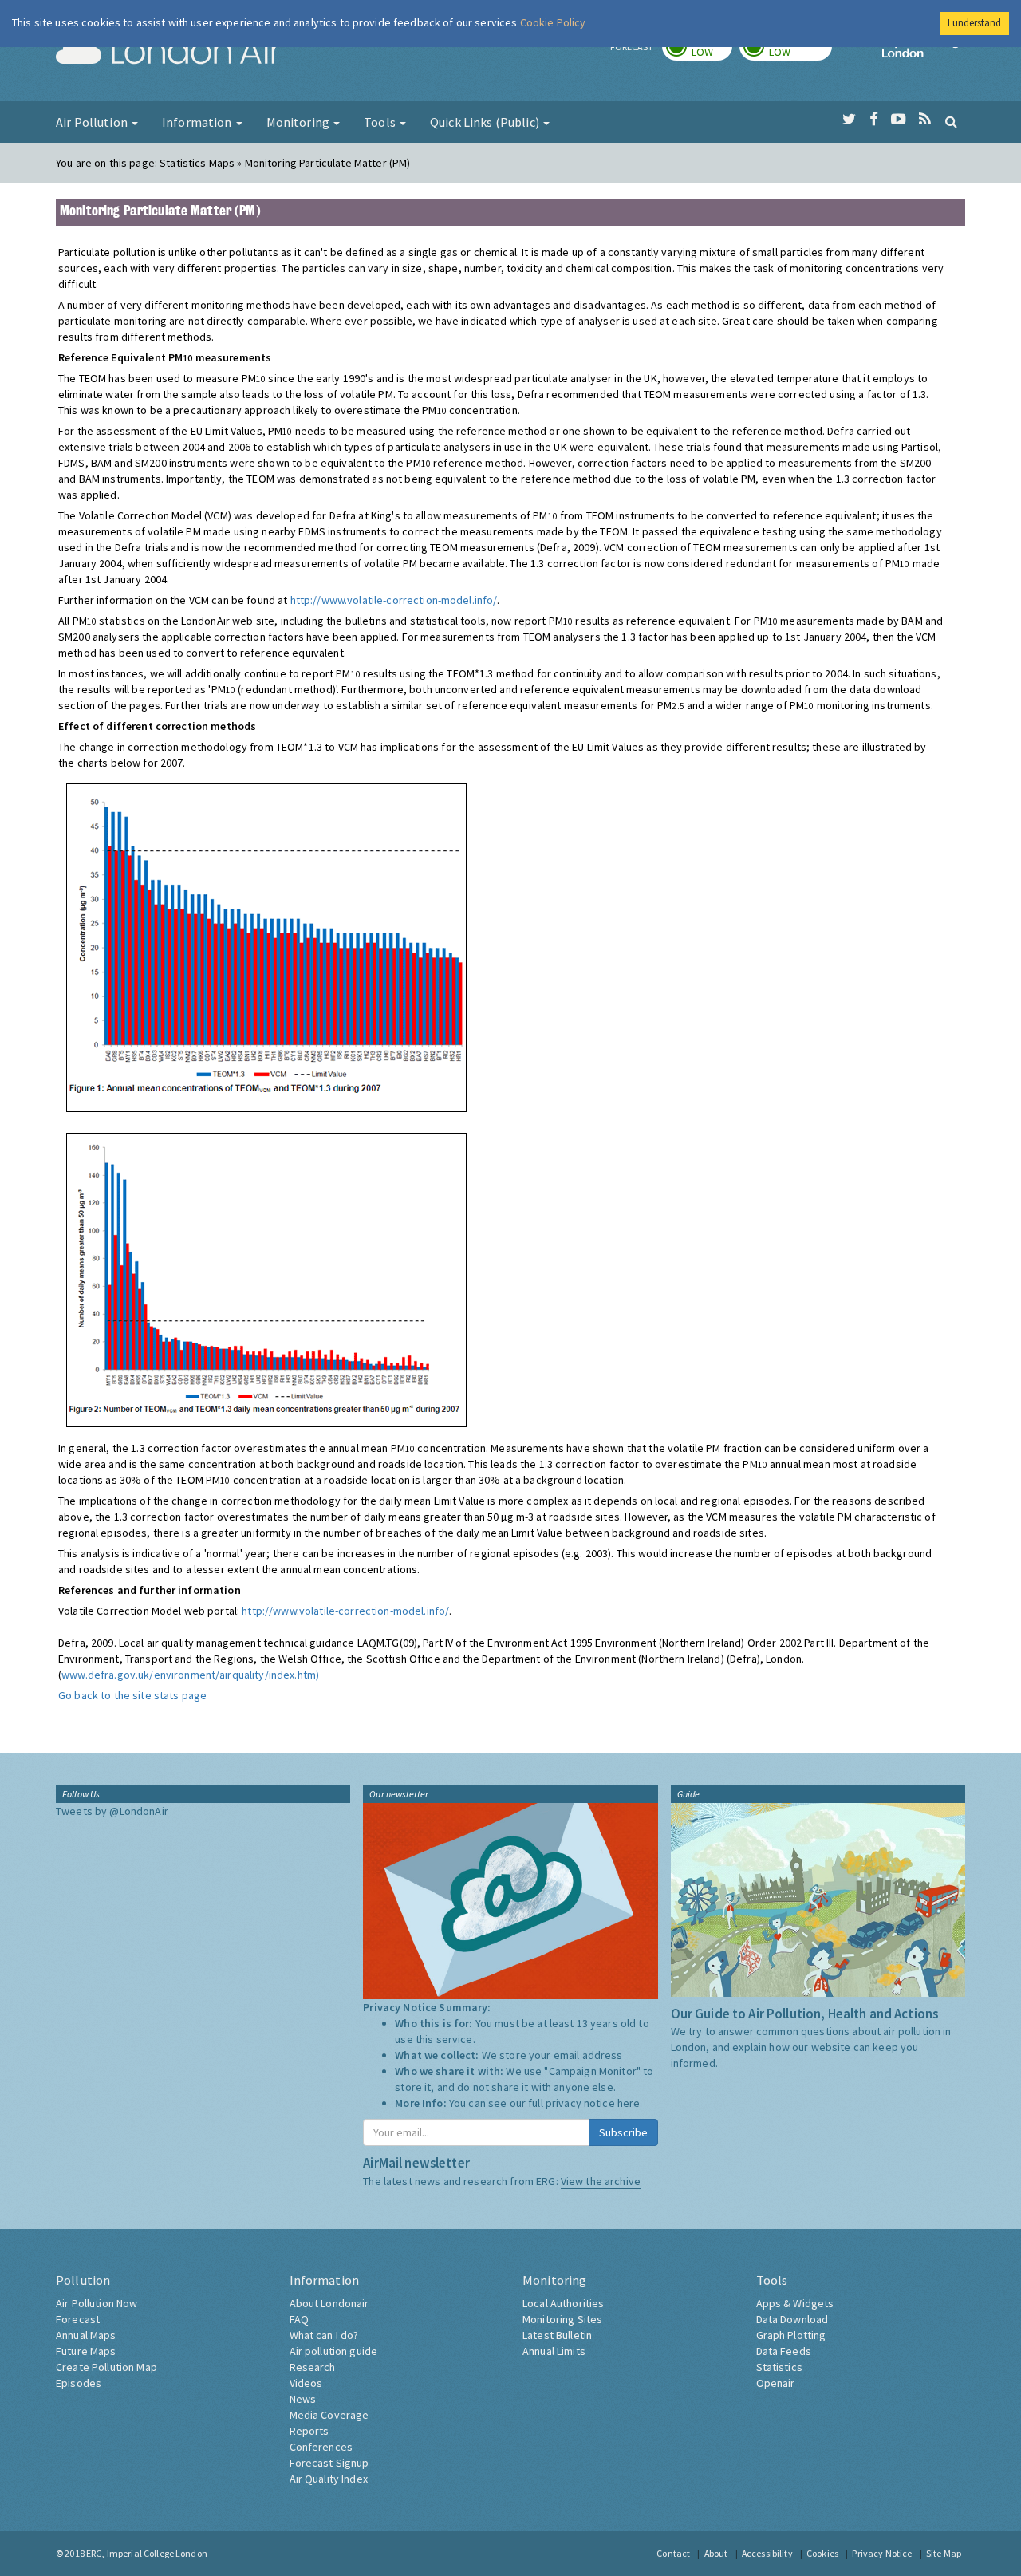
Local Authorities (563, 2303)
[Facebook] (874, 120)
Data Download (792, 2319)
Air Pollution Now (97, 2303)
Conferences (321, 2447)
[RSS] (925, 120)
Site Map (944, 2553)
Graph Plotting (791, 2335)
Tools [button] (381, 122)
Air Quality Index (329, 2479)
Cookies (822, 2553)
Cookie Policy (553, 22)
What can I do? (324, 2335)
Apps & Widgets (795, 2303)
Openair (776, 2383)
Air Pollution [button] (93, 122)
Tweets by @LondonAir (112, 1811)
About (716, 2553)
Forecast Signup (329, 2463)
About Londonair (329, 2303)
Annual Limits (554, 2351)
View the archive (601, 2181)
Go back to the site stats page (132, 1695)
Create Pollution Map (106, 2367)
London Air (168, 53)
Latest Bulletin (557, 2335)
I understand (974, 23)
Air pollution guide (334, 2351)
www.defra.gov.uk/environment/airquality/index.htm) (190, 1675)
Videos (306, 2383)
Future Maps (86, 2351)
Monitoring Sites (562, 2319)
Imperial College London (924, 53)
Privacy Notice (882, 2553)
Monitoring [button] (300, 122)
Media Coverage (329, 2415)
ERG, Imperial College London (147, 2553)
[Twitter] (849, 120)
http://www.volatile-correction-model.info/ (394, 600)
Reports (309, 2431)
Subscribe (623, 2132)
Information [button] (198, 122)
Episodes (79, 2383)
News (303, 2399)
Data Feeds (784, 2351)
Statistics (779, 2367)
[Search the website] (951, 121)
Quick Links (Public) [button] (486, 122)
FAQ (299, 2319)
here (629, 2103)
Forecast (78, 2319)
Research (313, 2367)
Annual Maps (86, 2335)
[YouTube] (899, 120)
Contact (673, 2553)
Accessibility (767, 2553)
